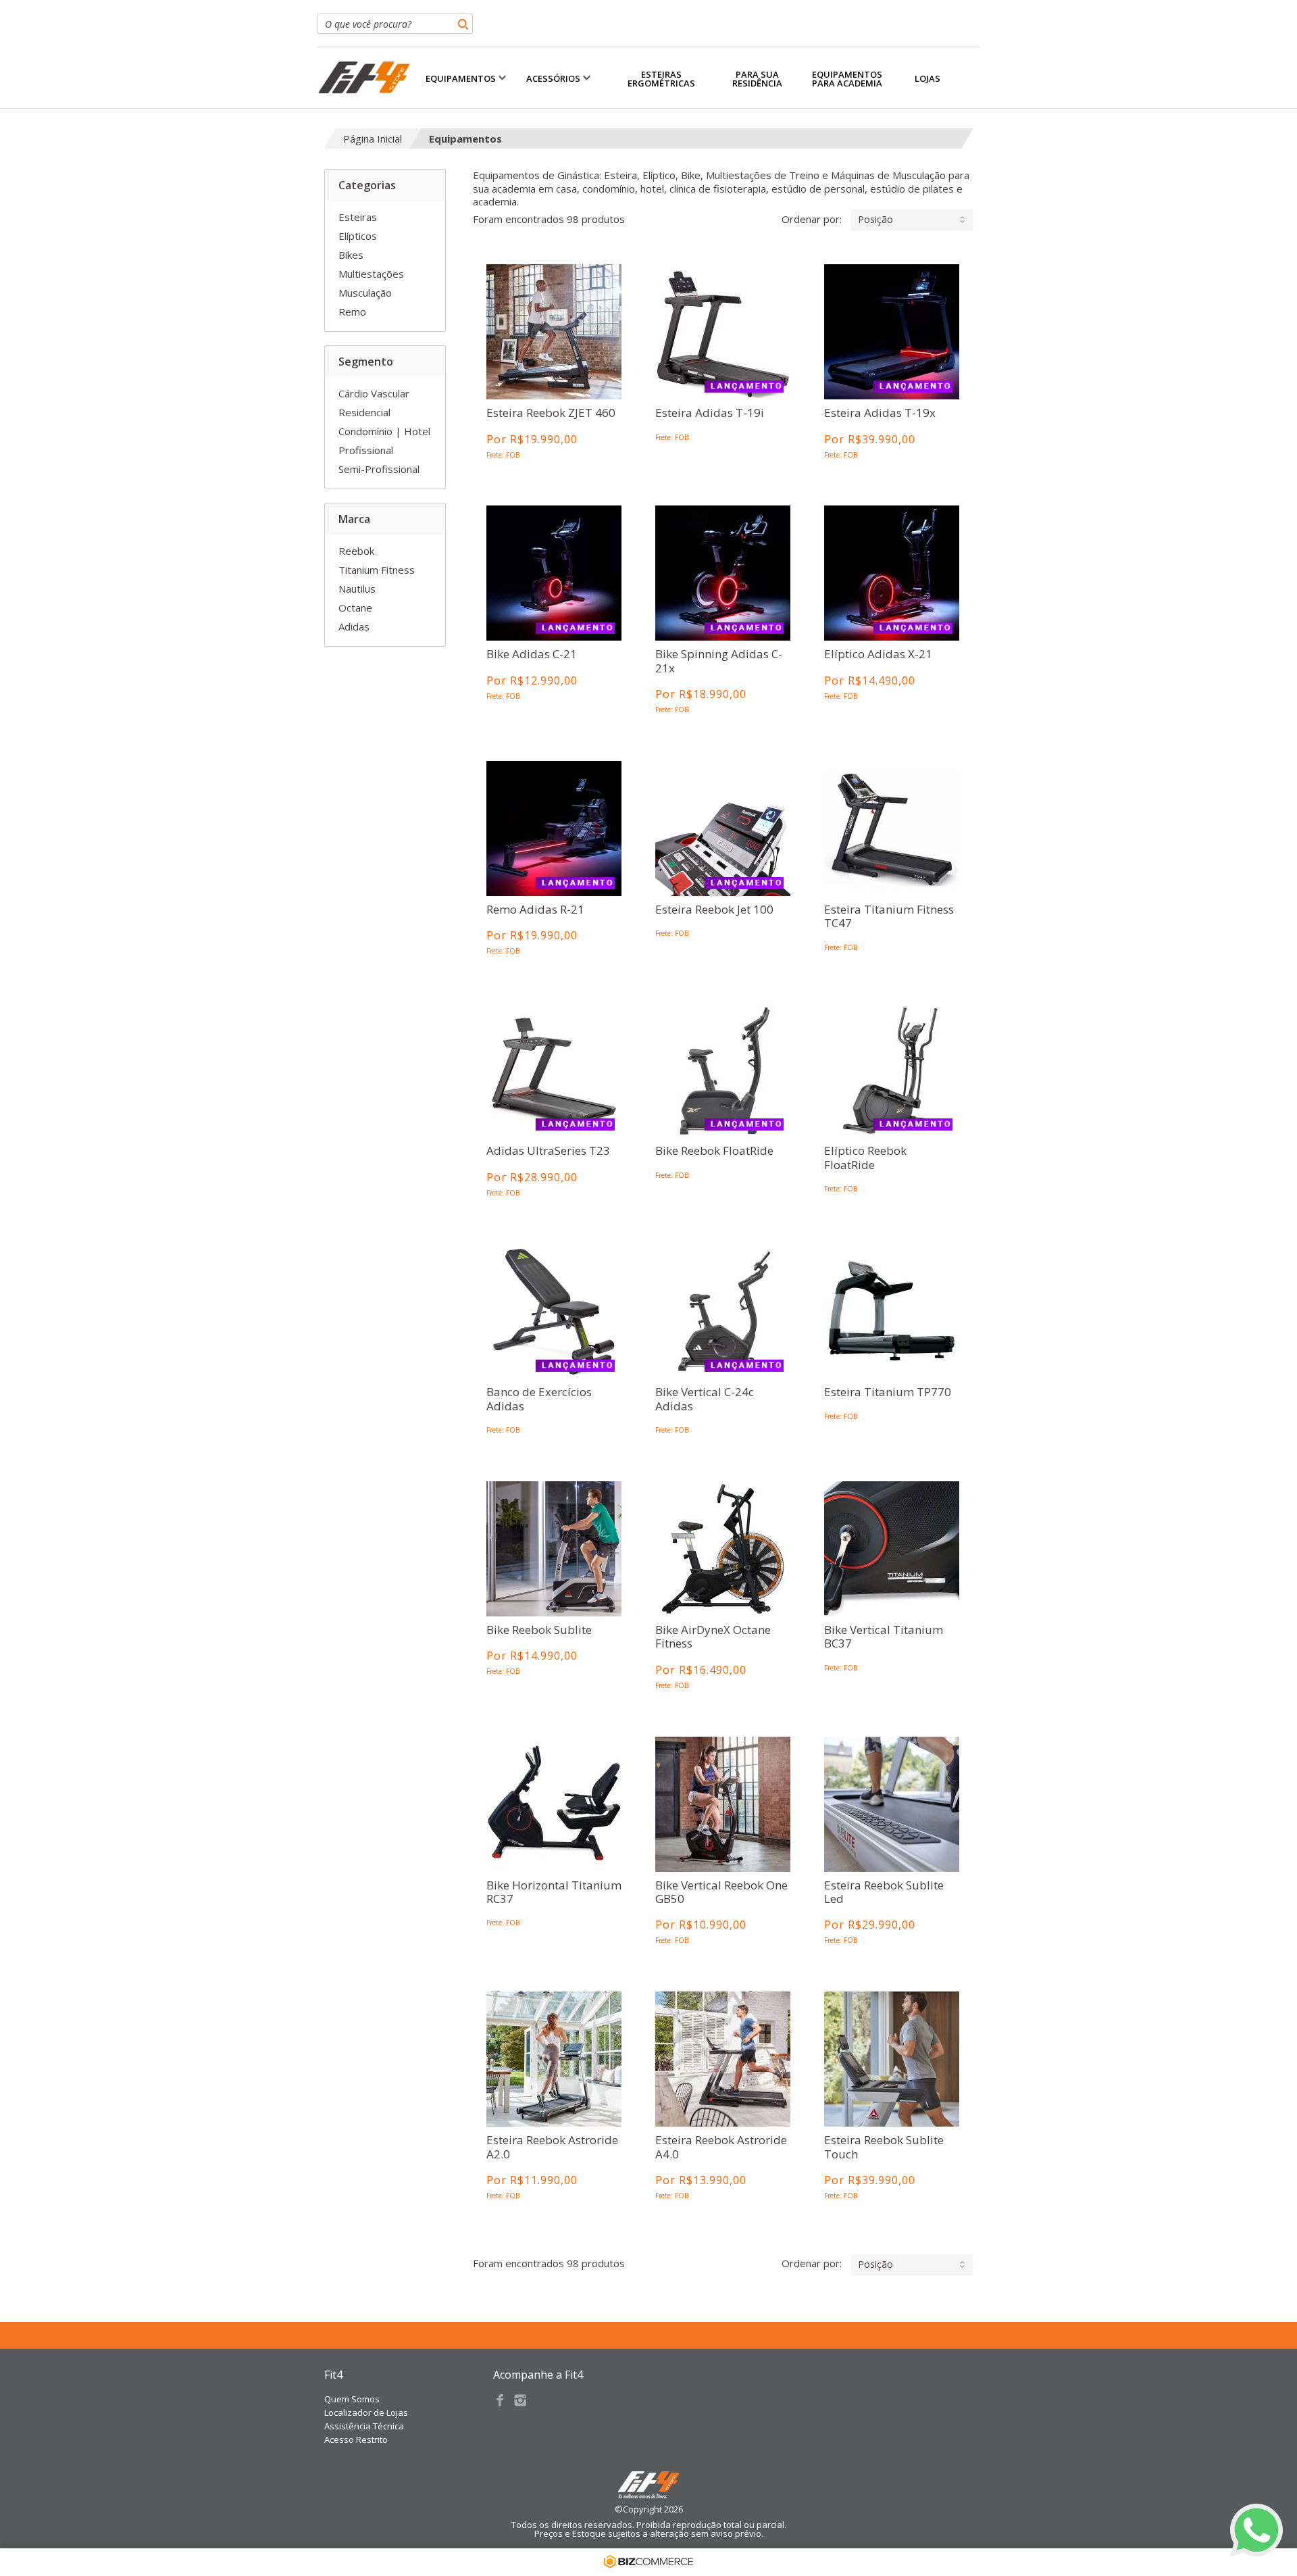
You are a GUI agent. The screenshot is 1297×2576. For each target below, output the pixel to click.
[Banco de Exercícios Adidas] (554, 1311)
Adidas (354, 626)
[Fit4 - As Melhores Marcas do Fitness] (364, 78)
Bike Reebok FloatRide (714, 1151)
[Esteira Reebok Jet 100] (723, 828)
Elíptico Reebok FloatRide (865, 1158)
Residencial (364, 412)
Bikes (351, 255)
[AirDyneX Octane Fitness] (723, 1549)
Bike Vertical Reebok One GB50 (721, 1892)
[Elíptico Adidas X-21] (892, 573)
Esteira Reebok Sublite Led (884, 1892)
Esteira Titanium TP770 (888, 1392)
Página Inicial (373, 139)
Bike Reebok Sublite (539, 1630)
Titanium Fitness (377, 570)
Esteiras (358, 217)
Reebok (356, 551)
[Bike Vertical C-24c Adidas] (723, 1311)
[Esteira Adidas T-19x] (892, 331)
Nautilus (357, 589)
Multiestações (371, 274)
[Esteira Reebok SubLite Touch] (892, 2059)
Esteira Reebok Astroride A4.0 (721, 2147)
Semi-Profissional (379, 469)
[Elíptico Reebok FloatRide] (892, 1069)
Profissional (366, 450)
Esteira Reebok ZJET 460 (551, 413)
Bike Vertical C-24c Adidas (705, 1399)
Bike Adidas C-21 (532, 654)
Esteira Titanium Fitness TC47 (889, 917)
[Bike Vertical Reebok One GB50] (723, 1804)
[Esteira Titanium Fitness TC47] (892, 828)
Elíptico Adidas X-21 (878, 654)
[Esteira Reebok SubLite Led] (892, 1804)
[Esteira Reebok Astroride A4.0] (723, 2059)
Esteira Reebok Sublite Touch (884, 2147)
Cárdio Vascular (374, 393)
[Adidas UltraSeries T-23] (554, 1069)
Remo (352, 312)
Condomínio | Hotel (384, 431)
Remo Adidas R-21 (535, 910)
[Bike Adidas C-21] (554, 573)
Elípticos (358, 236)
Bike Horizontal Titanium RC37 (554, 1892)
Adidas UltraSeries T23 (548, 1151)
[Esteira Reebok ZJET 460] (554, 331)
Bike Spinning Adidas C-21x (719, 661)
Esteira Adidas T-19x (880, 413)
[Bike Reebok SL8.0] (554, 1549)
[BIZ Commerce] (648, 2562)
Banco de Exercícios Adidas (539, 1399)
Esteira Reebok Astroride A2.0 (552, 2147)
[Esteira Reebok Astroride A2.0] (554, 2059)
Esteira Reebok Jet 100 (714, 910)
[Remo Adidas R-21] (554, 828)
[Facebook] (500, 2400)
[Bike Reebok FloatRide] (723, 1069)
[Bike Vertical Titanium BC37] (892, 1549)
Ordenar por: (837, 219)
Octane (355, 608)
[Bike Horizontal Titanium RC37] (554, 1804)
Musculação (365, 293)
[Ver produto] (554, 311)
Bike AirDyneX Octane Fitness (713, 1637)
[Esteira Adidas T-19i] (723, 331)
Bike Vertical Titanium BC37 (884, 1637)
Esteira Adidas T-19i (710, 413)
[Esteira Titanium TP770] (892, 1311)
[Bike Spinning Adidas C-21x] (723, 573)
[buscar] (463, 24)
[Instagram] (520, 2400)
